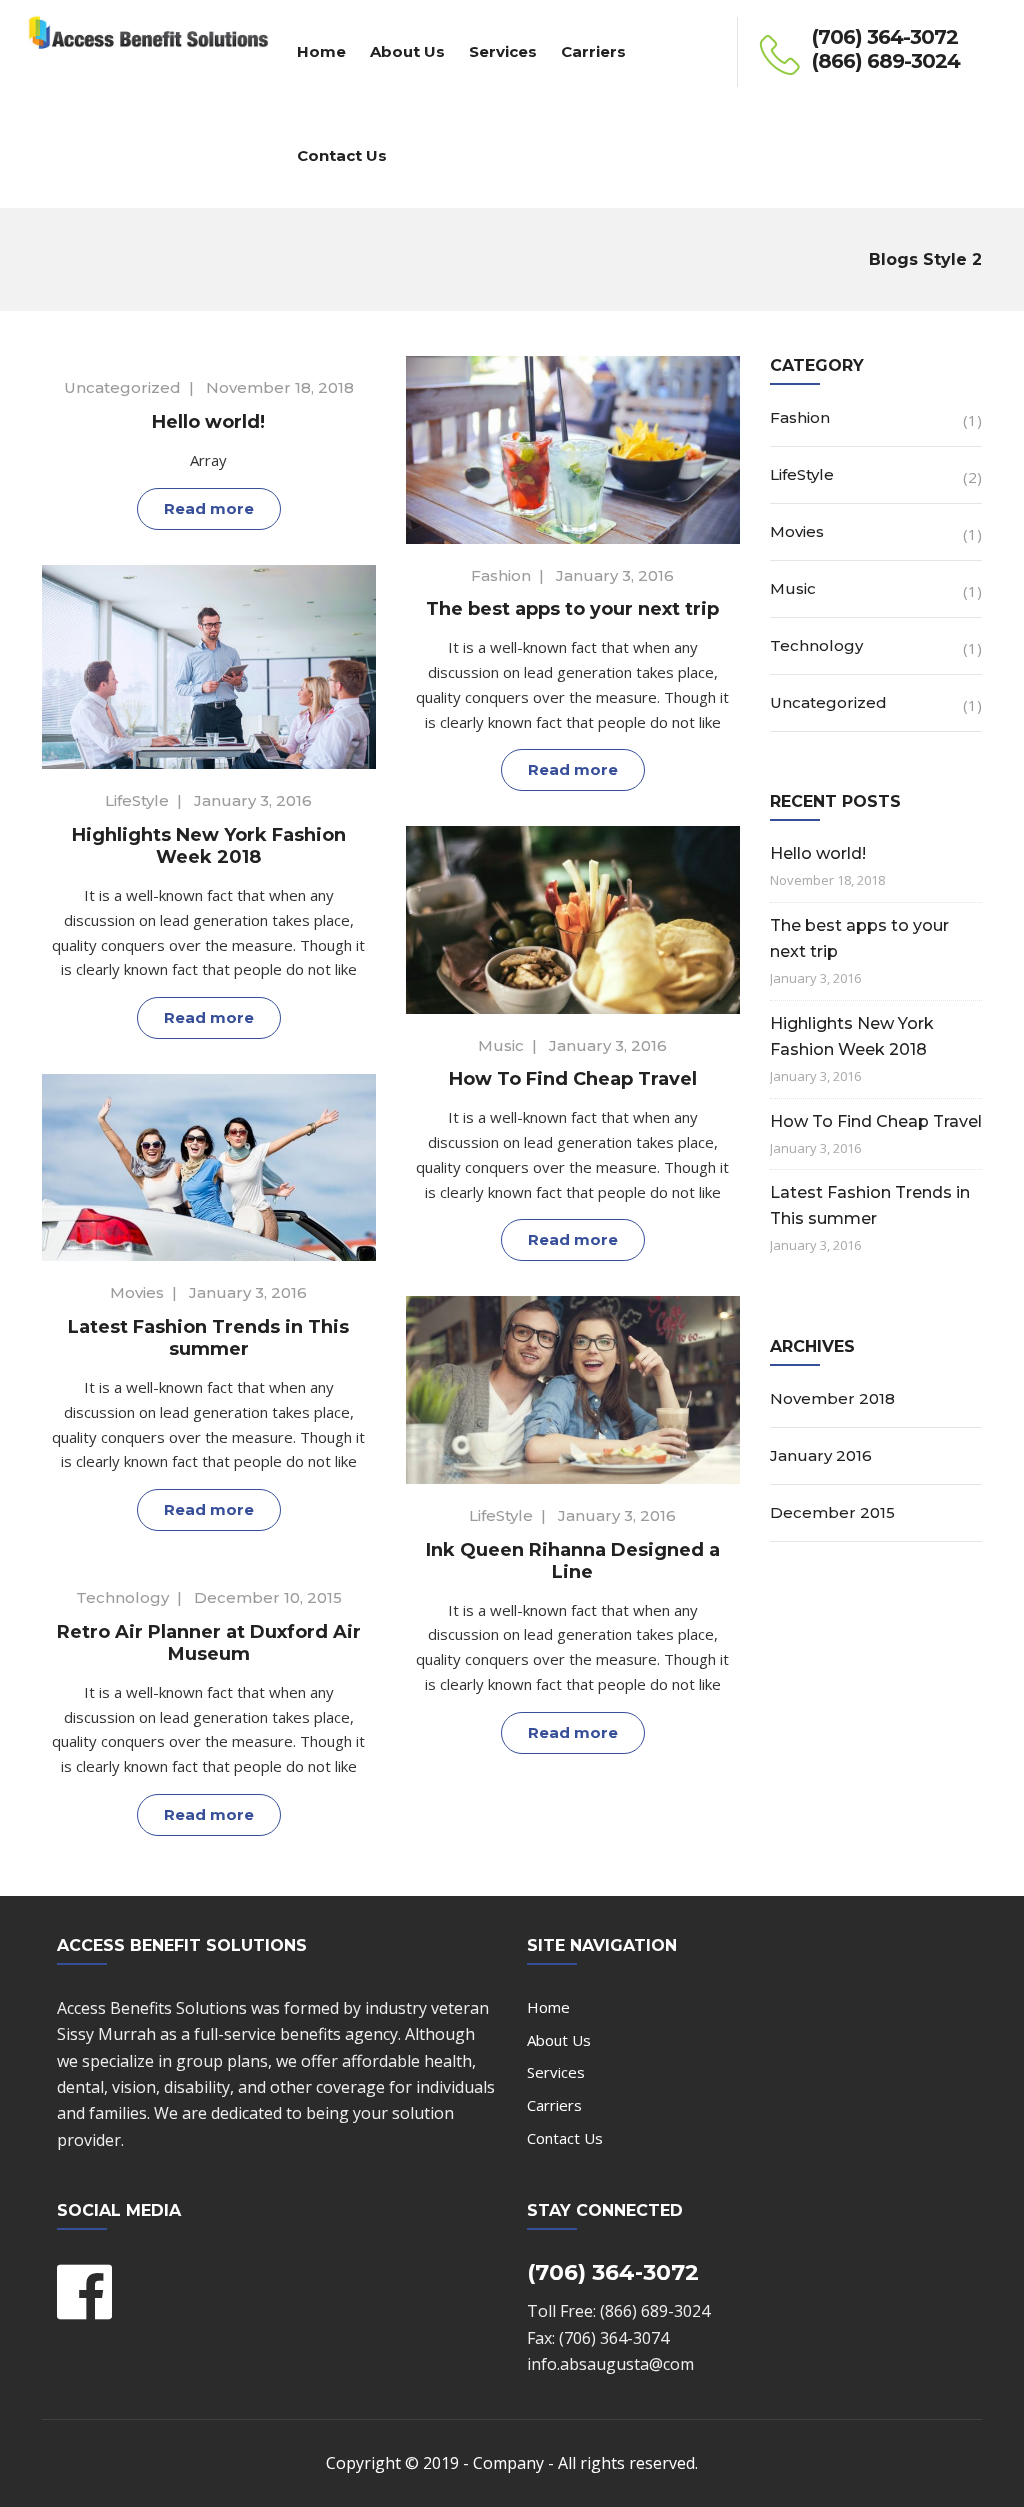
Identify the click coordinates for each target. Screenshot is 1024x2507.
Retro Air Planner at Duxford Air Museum (209, 1643)
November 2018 (832, 1398)
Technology (122, 1597)
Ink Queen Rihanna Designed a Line (573, 1561)
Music (501, 1045)
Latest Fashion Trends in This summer (208, 1338)
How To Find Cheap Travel (573, 1079)
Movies (137, 1292)
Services (503, 51)
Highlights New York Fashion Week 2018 (209, 846)
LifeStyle (137, 800)
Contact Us (342, 155)
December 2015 (832, 1512)
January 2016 (821, 1455)
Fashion (501, 575)
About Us (407, 51)
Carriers (593, 51)
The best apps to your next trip (572, 609)
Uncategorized (122, 387)
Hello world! (208, 422)
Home (321, 51)
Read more (209, 508)
